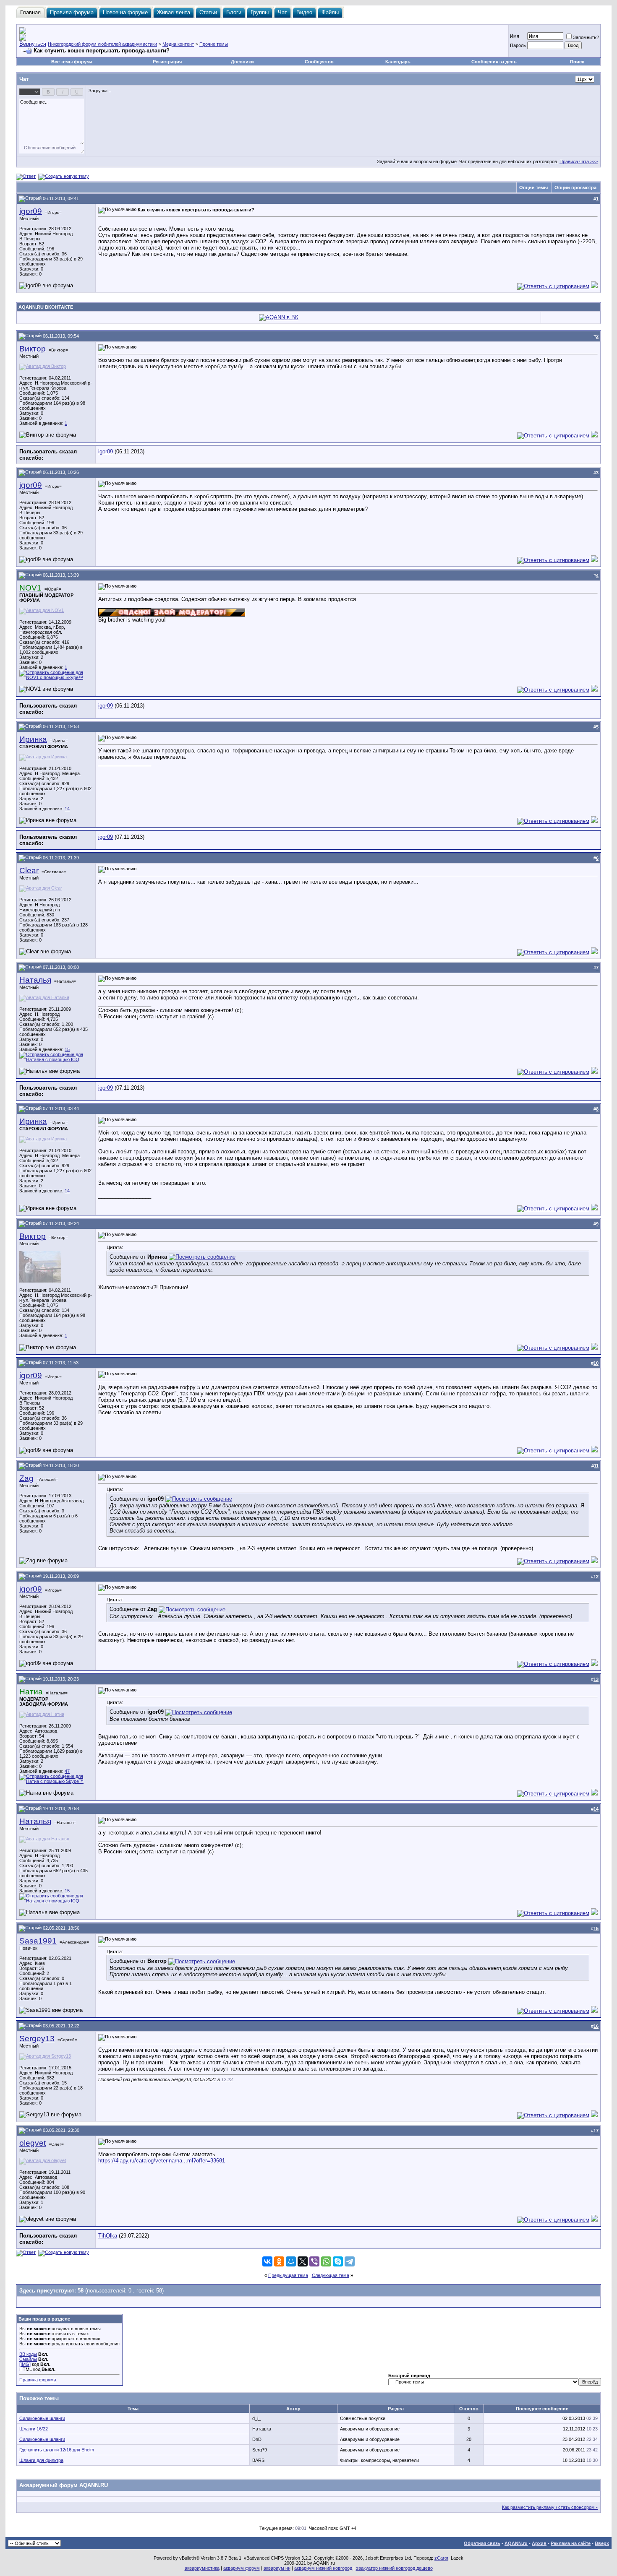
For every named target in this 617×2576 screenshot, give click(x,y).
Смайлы (28, 2359)
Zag (26, 1478)
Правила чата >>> (579, 161)
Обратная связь (482, 2543)
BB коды (28, 2354)
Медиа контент (178, 44)
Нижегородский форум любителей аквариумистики (102, 44)
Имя (515, 36)
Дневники (242, 62)
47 (67, 1771)
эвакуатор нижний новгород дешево (394, 2568)
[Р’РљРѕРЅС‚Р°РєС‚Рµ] (267, 2261)
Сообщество (319, 62)
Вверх (602, 2543)
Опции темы (533, 187)
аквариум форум (242, 2568)
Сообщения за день (494, 62)
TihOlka (108, 2236)
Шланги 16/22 (34, 2429)
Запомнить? (586, 37)
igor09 (31, 211)
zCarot (441, 2558)
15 (67, 1049)
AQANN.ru (516, 2543)
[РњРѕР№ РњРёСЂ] (291, 2261)
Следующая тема (331, 2275)
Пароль (518, 45)
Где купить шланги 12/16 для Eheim (57, 2450)
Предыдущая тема (288, 2275)
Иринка (33, 739)
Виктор (33, 349)
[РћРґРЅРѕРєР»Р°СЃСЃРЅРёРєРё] (279, 2261)
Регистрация (167, 62)
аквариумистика (202, 2568)
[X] (303, 2261)
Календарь (398, 62)
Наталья (35, 980)
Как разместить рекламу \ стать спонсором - (550, 2507)
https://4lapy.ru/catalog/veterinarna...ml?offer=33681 (162, 2161)
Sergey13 (37, 2039)
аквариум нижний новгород (323, 2568)
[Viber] (314, 2261)
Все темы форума (72, 62)
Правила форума (38, 2380)
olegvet (33, 2143)
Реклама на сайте (571, 2543)
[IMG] (25, 2364)
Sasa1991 (38, 1941)
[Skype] (338, 2261)
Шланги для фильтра (41, 2460)
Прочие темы (214, 44)
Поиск (577, 62)
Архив (539, 2543)
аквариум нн (277, 2568)
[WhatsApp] (326, 2261)
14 (67, 809)
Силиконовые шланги (42, 2418)
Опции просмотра (575, 187)
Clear (29, 870)
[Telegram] (350, 2261)
